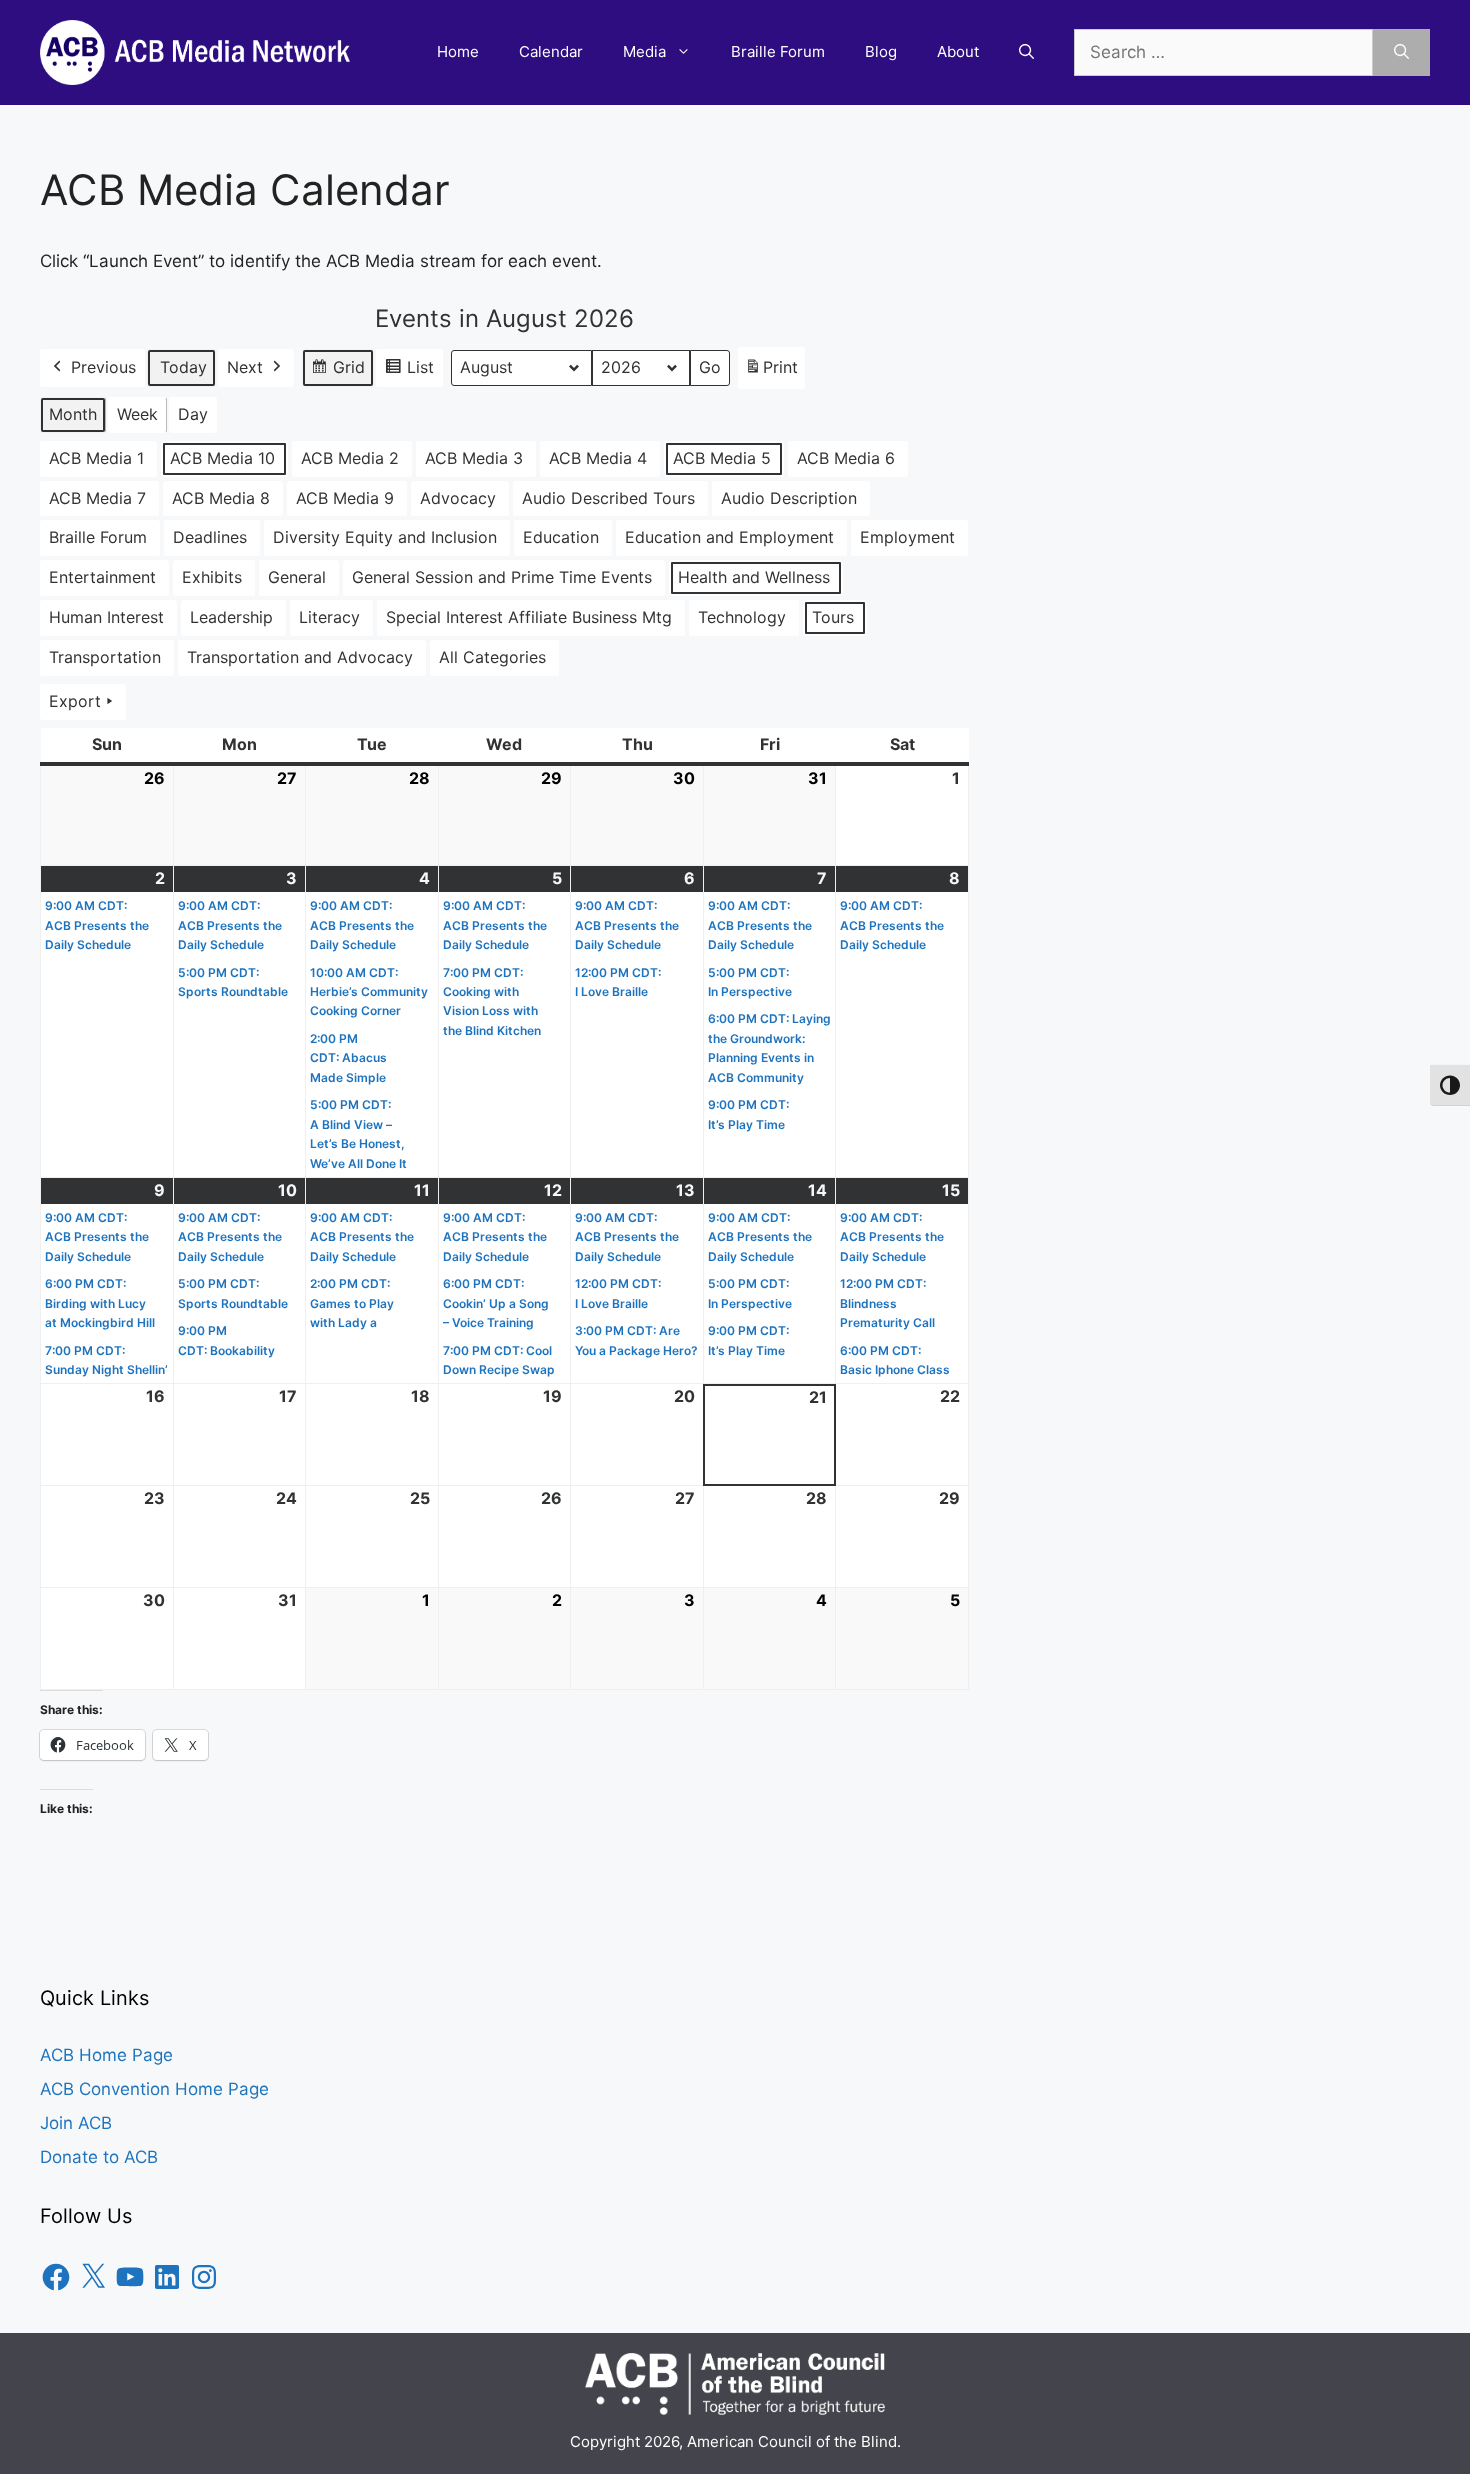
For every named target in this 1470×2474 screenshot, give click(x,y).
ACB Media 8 (221, 498)
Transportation (105, 657)
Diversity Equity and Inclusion (385, 537)
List (409, 372)
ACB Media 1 (96, 458)
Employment (907, 537)
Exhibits (212, 577)
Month (73, 414)
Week (137, 414)
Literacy (329, 617)
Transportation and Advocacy (300, 657)
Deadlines (210, 537)
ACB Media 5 (722, 458)
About (958, 51)
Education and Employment (729, 537)
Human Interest (106, 617)
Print (771, 373)
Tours (833, 617)
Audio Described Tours (608, 498)
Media (644, 51)
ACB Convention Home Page (154, 2089)
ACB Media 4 (598, 458)
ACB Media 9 (345, 498)
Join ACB (76, 2123)
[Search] (1401, 53)
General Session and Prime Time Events (502, 577)
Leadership (231, 617)
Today (183, 367)
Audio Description (789, 498)
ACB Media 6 (846, 458)
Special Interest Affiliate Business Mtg (529, 617)
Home (458, 51)
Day (193, 414)
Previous (103, 367)
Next (245, 367)
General (297, 577)
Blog (881, 51)
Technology (742, 617)
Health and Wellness (754, 577)
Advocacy (458, 498)
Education (561, 537)
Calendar (551, 51)
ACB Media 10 (222, 458)
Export (75, 701)
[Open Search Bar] (1026, 52)
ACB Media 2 (350, 458)
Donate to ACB (99, 2157)
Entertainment (102, 577)
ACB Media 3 (474, 458)
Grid (337, 372)
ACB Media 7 (97, 498)
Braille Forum (778, 51)
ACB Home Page (106, 2055)
